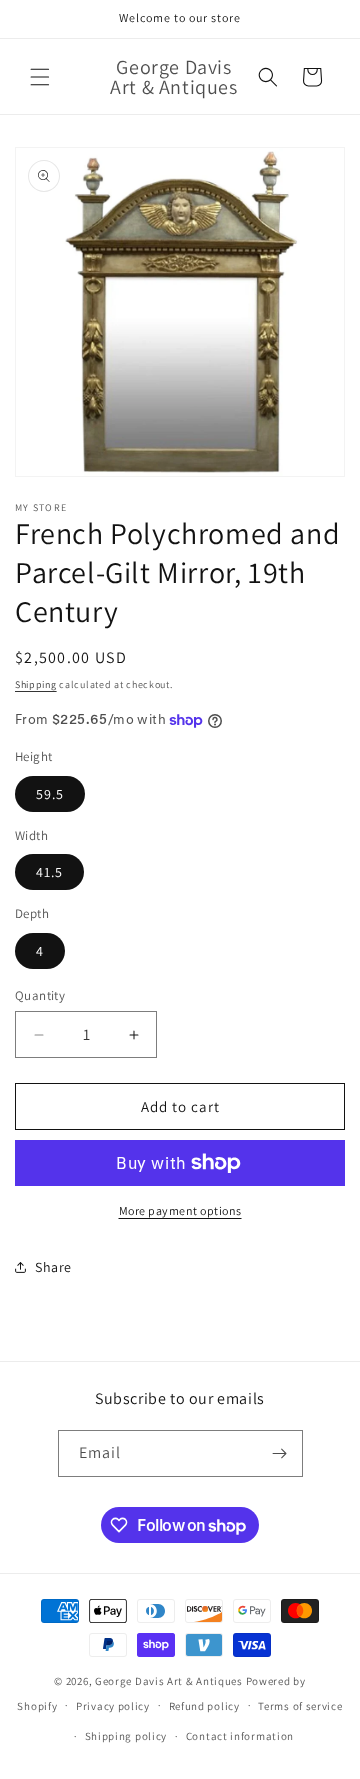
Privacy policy (113, 1706)
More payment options (180, 1210)
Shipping (36, 684)
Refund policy (204, 1706)
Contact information (240, 1736)
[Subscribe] (280, 1453)
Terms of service (300, 1706)
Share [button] (53, 1267)
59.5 (50, 794)
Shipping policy (126, 1736)
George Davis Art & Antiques (169, 1681)
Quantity (40, 995)
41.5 (49, 872)
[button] (40, 77)
